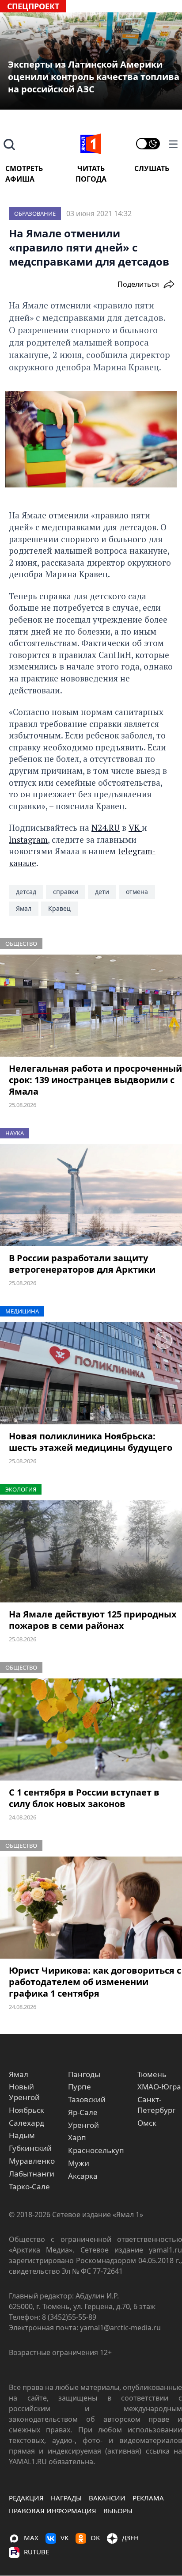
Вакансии (107, 2498)
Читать (91, 168)
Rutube (36, 2552)
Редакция (26, 2498)
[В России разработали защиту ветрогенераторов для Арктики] (91, 1195)
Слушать (152, 168)
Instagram (28, 839)
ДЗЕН (130, 2538)
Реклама (148, 2498)
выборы (118, 2511)
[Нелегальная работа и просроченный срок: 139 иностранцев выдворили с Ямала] (91, 1006)
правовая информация (53, 2511)
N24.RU (106, 828)
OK (95, 2538)
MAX (31, 2538)
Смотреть (24, 168)
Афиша (20, 179)
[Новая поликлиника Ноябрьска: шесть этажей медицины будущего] (91, 1374)
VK (135, 828)
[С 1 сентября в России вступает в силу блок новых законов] (91, 1730)
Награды (66, 2498)
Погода (91, 179)
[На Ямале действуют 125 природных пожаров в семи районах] (91, 1552)
